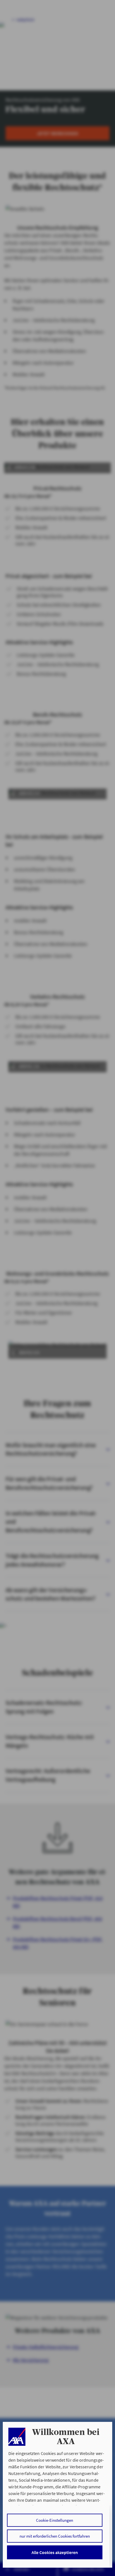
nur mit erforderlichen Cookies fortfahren (55, 2536)
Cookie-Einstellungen (55, 2520)
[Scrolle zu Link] (17, 2437)
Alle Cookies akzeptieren (55, 2552)
